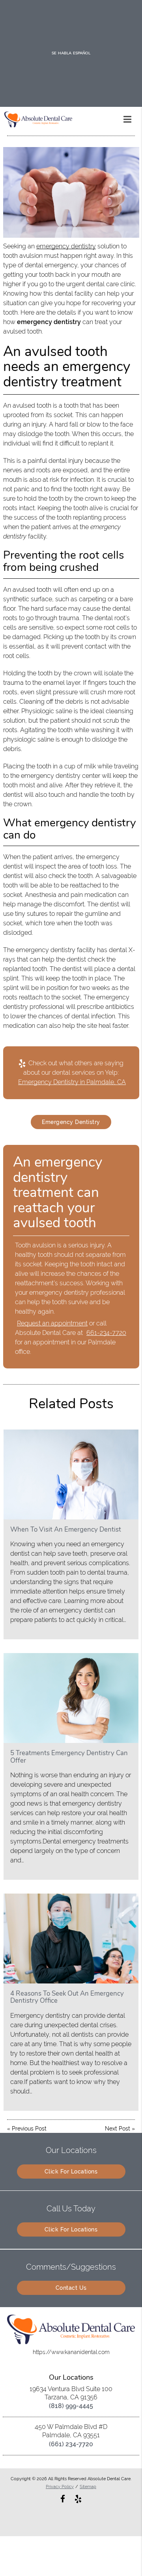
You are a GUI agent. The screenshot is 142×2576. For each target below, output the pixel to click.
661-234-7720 (106, 1333)
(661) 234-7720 (71, 2444)
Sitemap (88, 2487)
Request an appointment (52, 1323)
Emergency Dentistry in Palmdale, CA (72, 1082)
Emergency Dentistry (71, 1122)
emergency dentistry (66, 246)
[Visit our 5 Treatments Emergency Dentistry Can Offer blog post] (71, 1698)
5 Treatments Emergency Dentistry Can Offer (69, 1757)
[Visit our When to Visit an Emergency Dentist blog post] (71, 1474)
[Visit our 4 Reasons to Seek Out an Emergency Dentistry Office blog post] (71, 1939)
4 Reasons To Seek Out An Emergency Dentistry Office (67, 1997)
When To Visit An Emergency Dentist (66, 1529)
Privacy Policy (60, 2487)
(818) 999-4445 (71, 2406)
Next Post (118, 2129)
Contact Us (71, 2288)
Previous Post (29, 2129)
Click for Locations (71, 2172)
